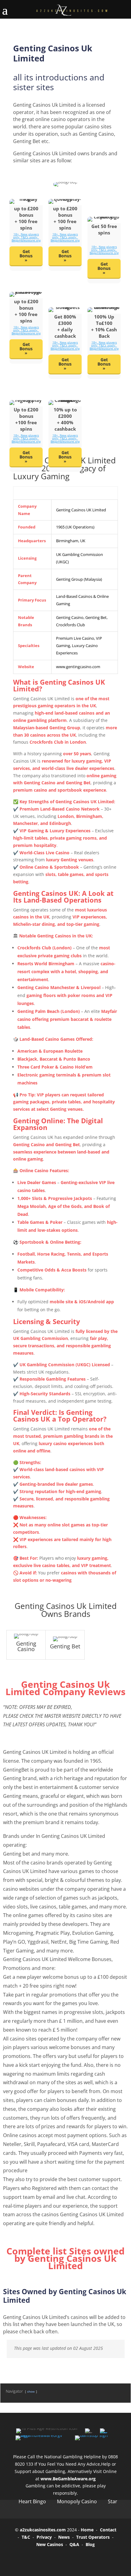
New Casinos (50, 2544)
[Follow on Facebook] (40, 2559)
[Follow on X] (57, 2559)
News (64, 2537)
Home (87, 2530)
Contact (108, 2530)
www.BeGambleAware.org (68, 2479)
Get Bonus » (65, 256)
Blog (90, 2544)
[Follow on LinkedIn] (91, 2559)
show (31, 2391)
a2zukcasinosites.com (43, 2530)
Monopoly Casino (77, 2501)
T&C (26, 2537)
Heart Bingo (32, 2501)
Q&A (74, 2544)
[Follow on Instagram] (74, 2559)
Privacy (44, 2537)
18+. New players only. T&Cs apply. (26, 236)
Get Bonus (26, 254)
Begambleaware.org (26, 240)
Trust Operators (93, 2537)
